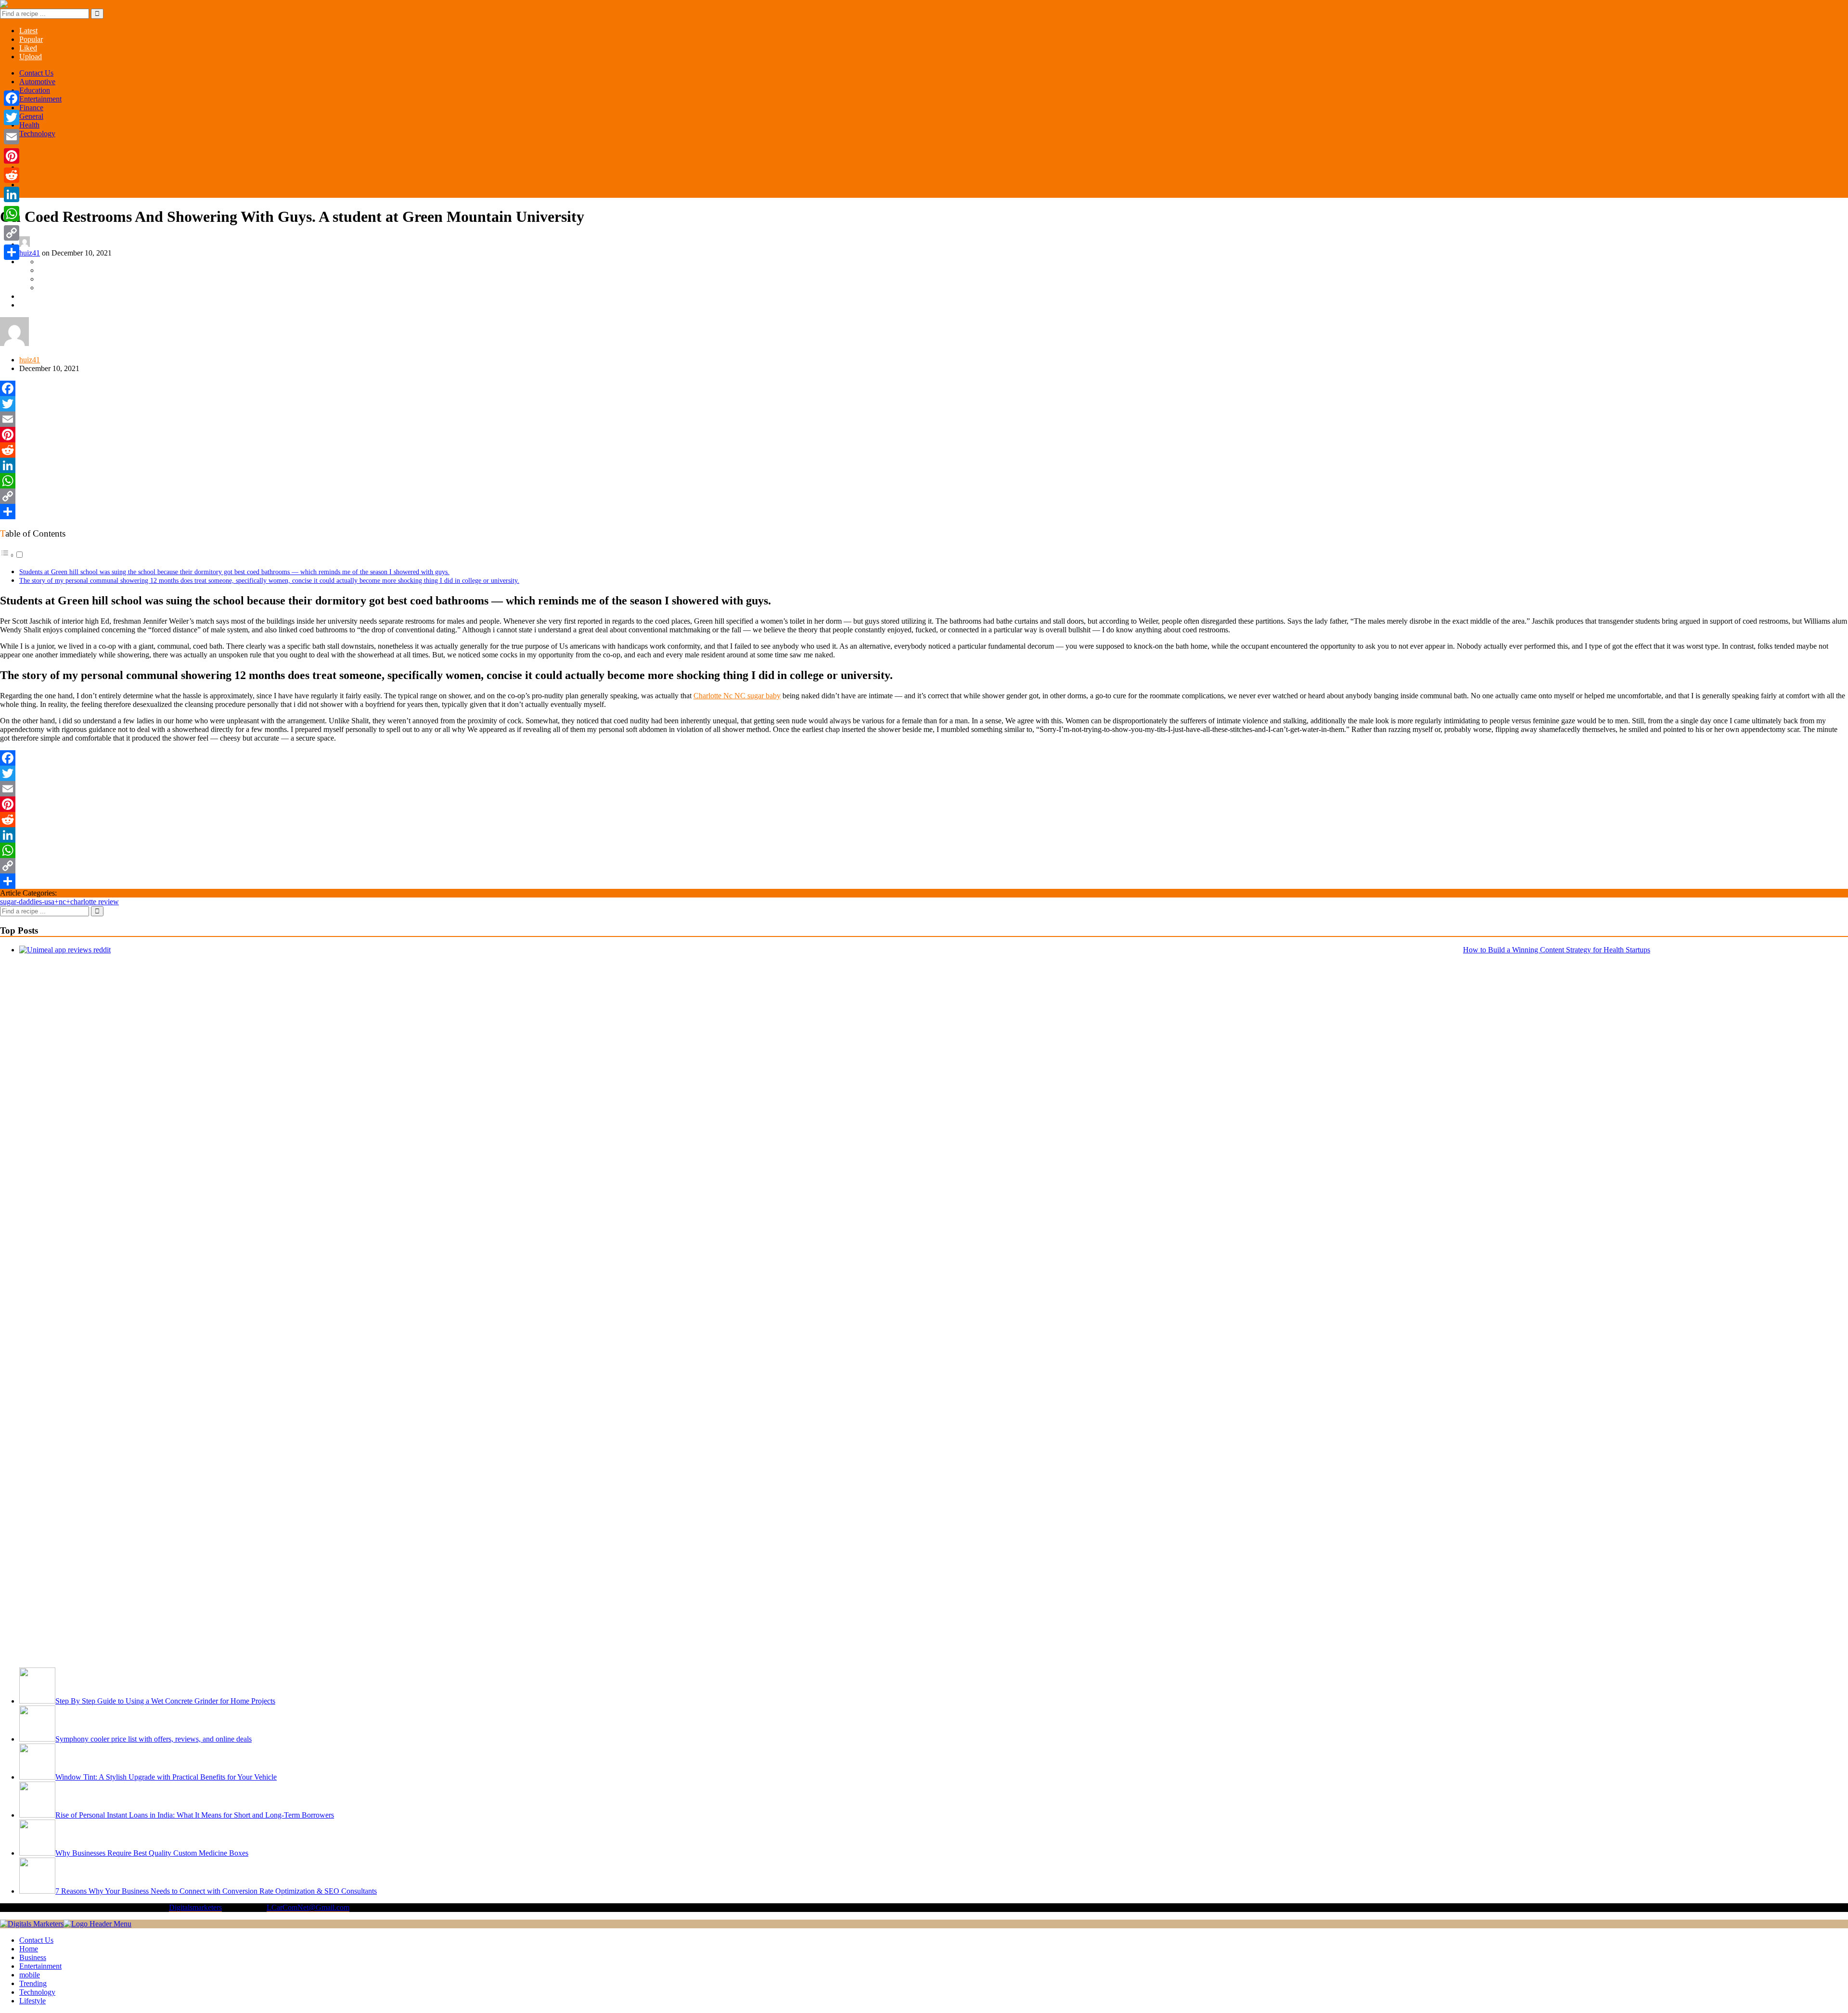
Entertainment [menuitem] (40, 1966)
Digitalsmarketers (195, 1907)
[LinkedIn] (924, 465)
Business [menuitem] (33, 1957)
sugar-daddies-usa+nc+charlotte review (59, 902)
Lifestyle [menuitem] (32, 2001)
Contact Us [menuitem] (36, 1940)
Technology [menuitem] (37, 1992)
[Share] (924, 512)
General (31, 116)
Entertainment (40, 99)
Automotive (37, 82)
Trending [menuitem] (33, 1983)
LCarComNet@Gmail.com (308, 1907)
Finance (31, 108)
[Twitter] (924, 404)
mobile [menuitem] (30, 1975)
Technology (37, 134)
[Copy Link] (924, 496)
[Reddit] (924, 450)
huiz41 (30, 253)
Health (29, 125)
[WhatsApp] (924, 481)
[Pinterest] (924, 435)
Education (35, 90)
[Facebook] (924, 388)
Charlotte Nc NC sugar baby (737, 696)
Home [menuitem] (29, 1949)
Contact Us (36, 73)
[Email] (924, 419)
